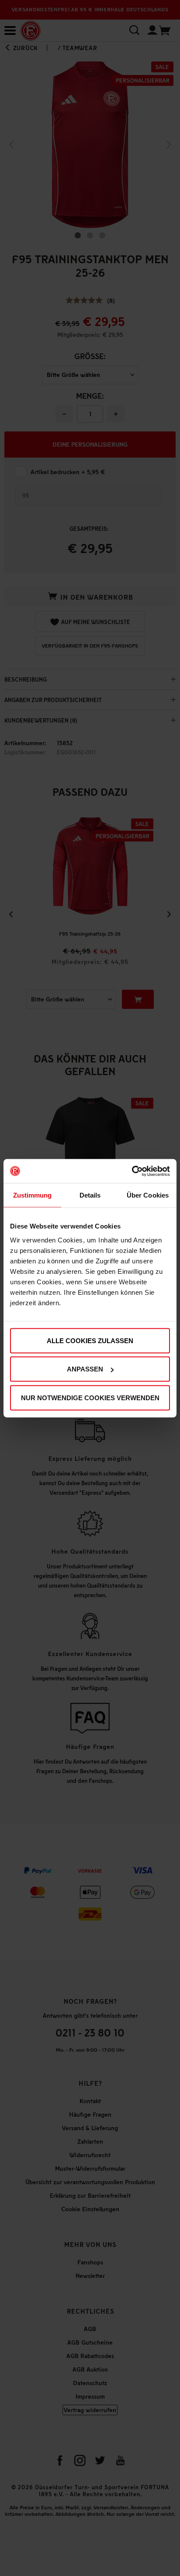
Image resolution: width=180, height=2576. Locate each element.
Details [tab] (90, 1195)
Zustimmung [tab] (33, 1195)
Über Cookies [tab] (148, 1195)
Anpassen (85, 1369)
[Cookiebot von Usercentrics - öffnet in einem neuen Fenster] (132, 1171)
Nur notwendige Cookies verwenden (90, 1397)
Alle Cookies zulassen (90, 1340)
